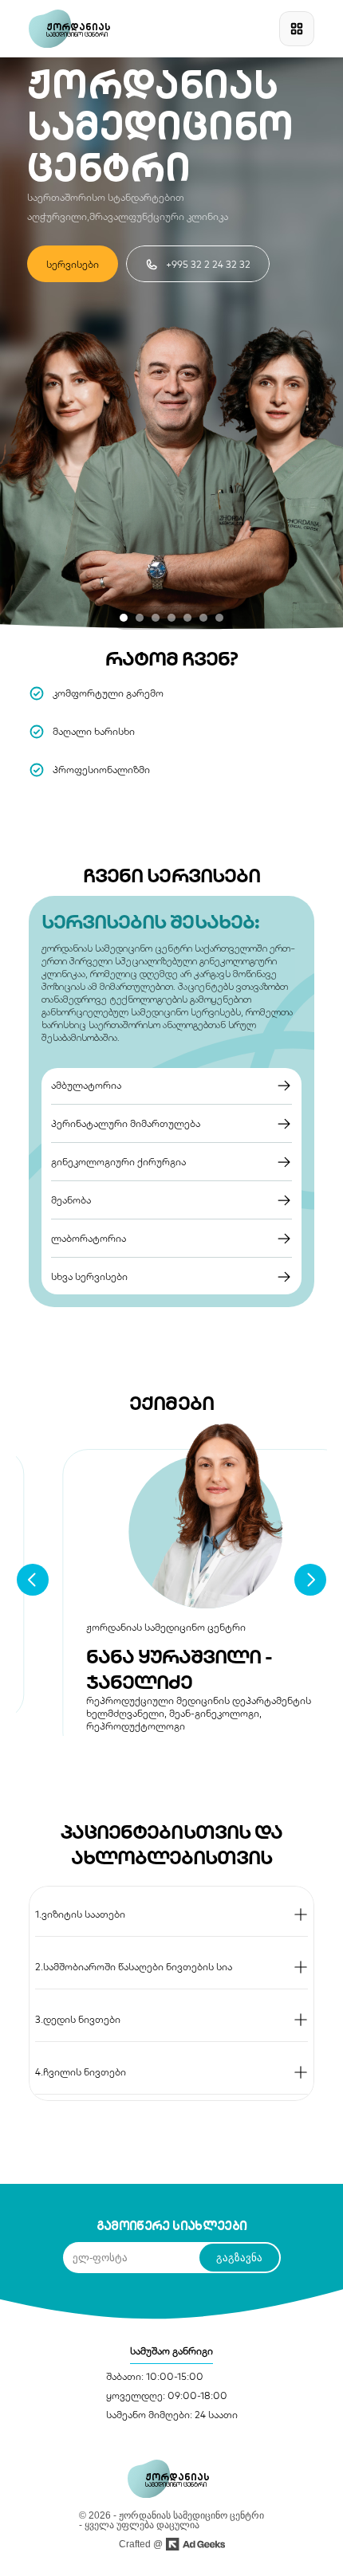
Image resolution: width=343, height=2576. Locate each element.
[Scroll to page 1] (122, 618)
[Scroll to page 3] (156, 618)
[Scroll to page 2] (140, 618)
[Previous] (33, 1580)
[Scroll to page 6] (203, 618)
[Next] (310, 1580)
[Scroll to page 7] (221, 618)
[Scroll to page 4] (171, 618)
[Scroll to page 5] (187, 618)
